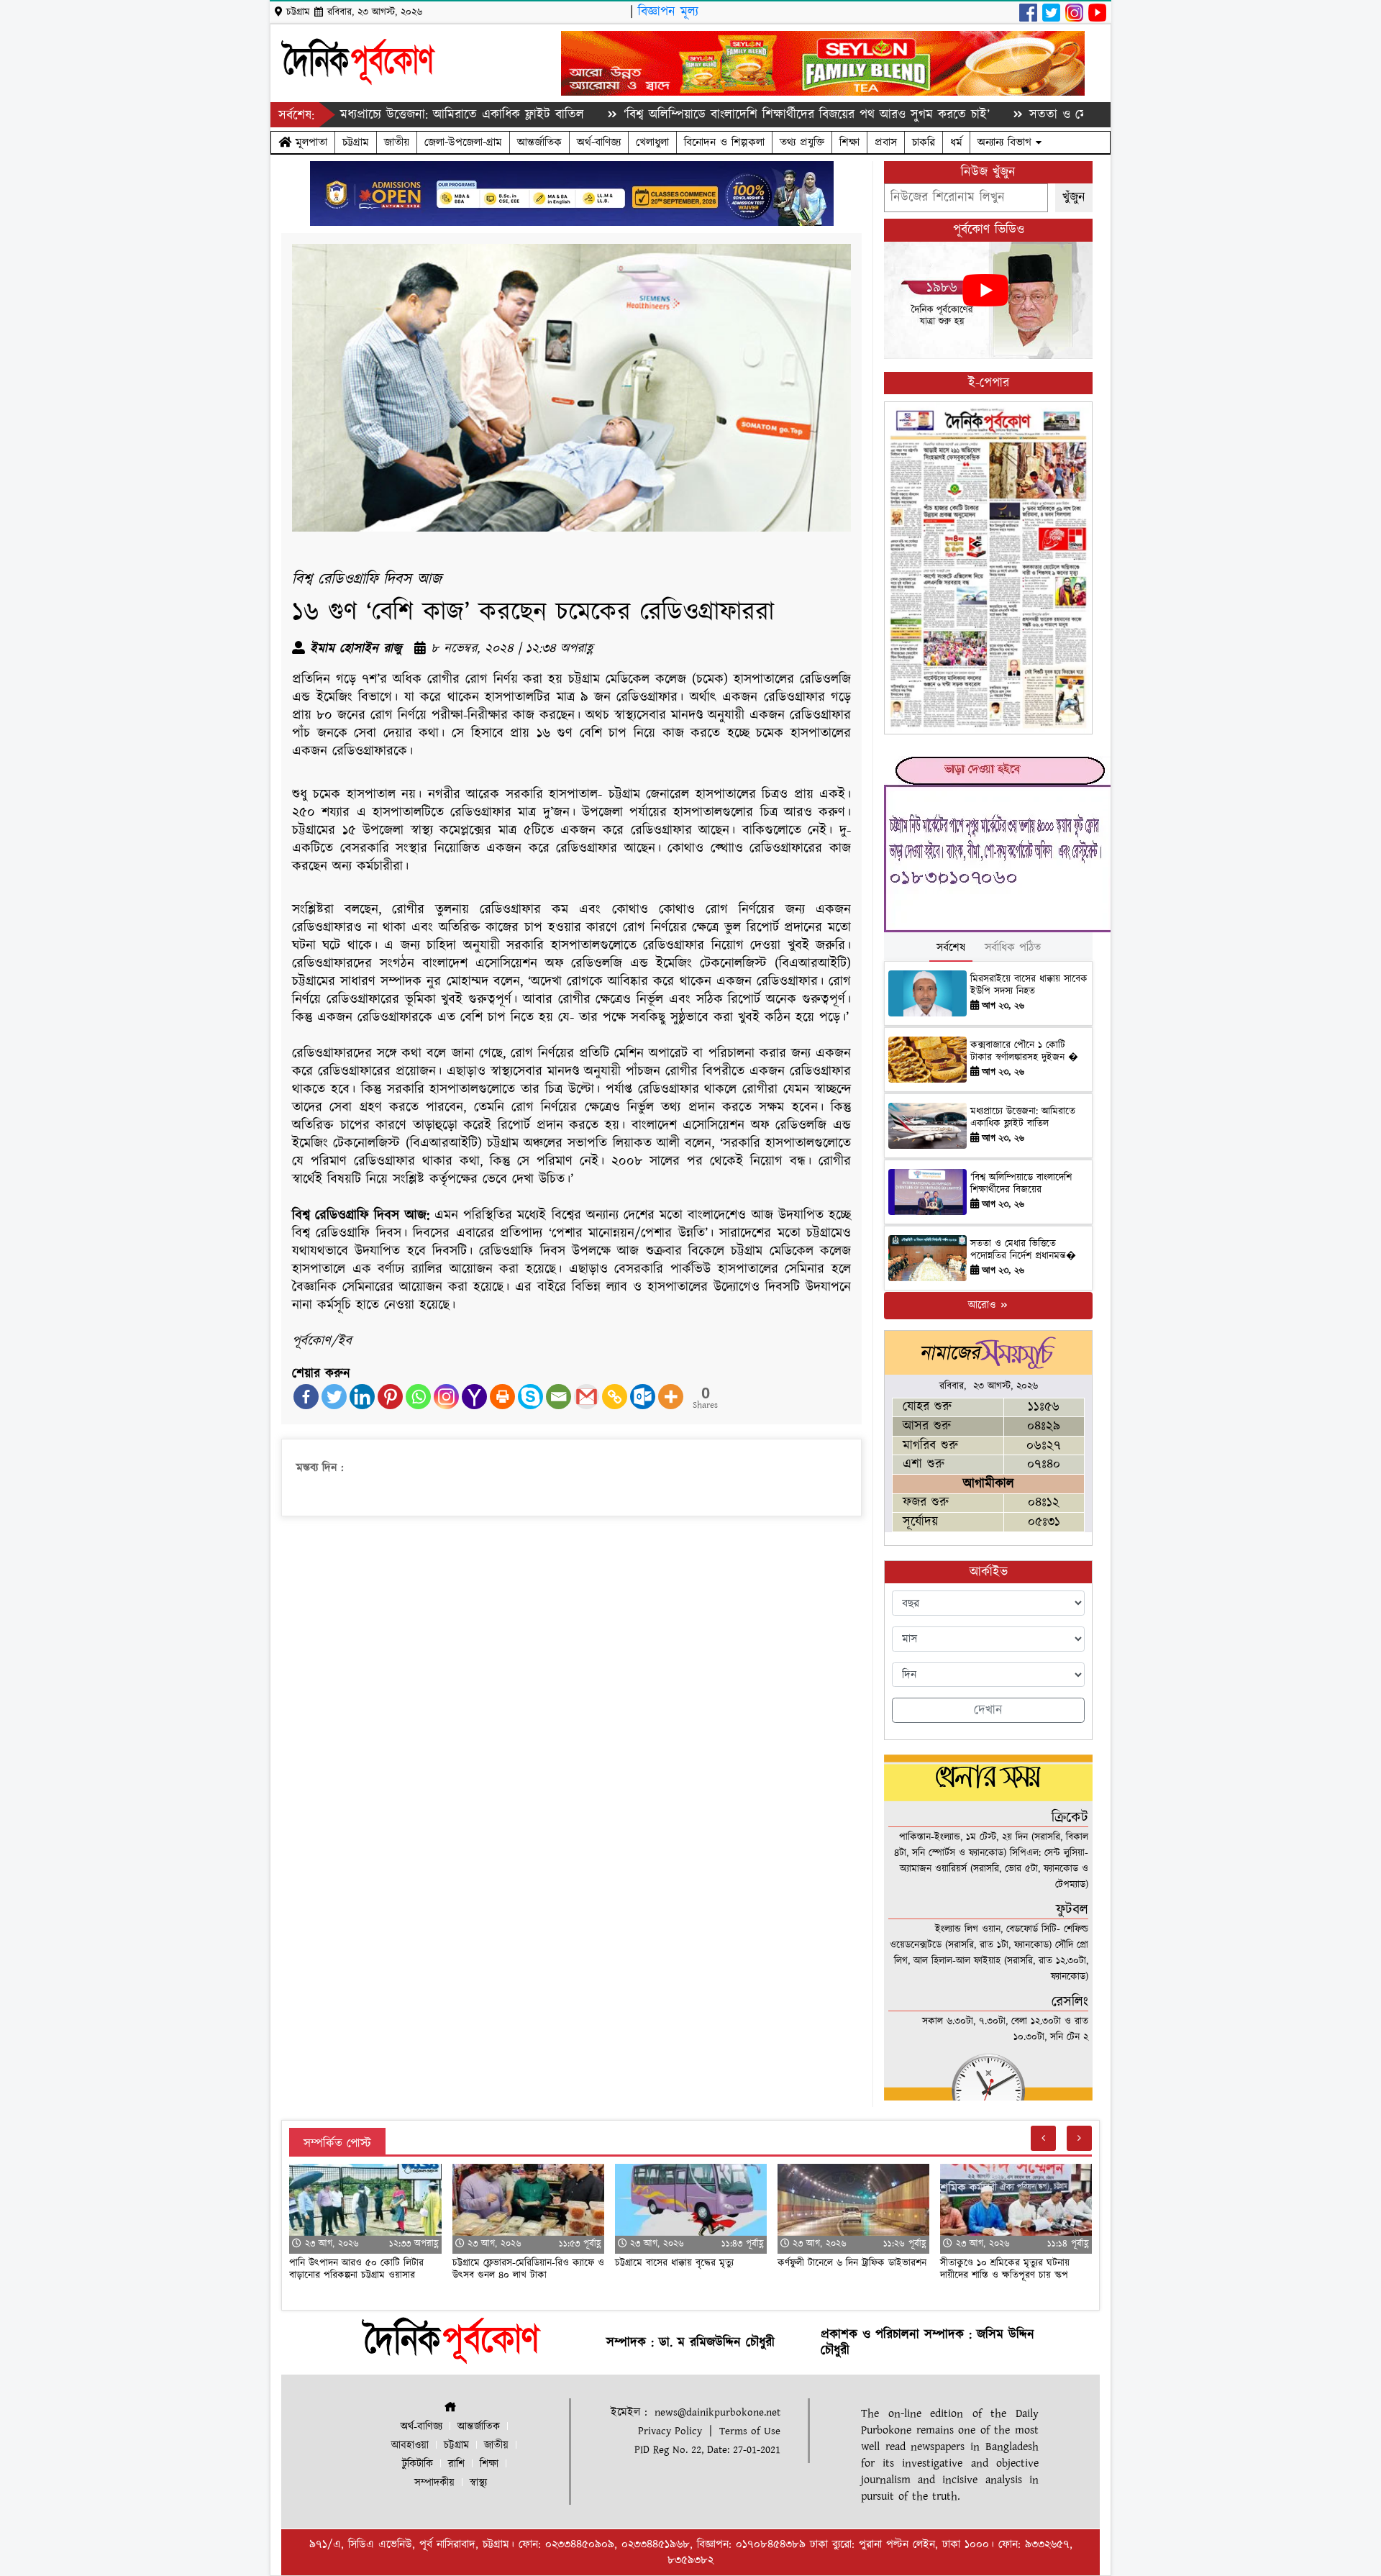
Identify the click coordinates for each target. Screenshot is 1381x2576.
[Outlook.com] (643, 1397)
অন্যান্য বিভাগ (1007, 142)
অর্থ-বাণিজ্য (599, 142)
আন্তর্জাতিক (539, 142)
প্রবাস (886, 142)
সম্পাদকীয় (434, 2483)
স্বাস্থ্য (478, 2483)
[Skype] (530, 1397)
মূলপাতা (309, 142)
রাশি (456, 2464)
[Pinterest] (390, 1397)
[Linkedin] (362, 1397)
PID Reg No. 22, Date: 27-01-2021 (707, 2450)
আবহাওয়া (410, 2445)
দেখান (988, 1710)
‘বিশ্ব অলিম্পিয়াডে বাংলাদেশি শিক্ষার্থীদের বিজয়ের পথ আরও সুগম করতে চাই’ (714, 115)
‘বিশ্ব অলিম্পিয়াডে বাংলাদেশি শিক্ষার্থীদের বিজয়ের (1021, 1184)
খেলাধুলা (652, 142)
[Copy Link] (615, 1397)
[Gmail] (587, 1397)
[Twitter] (334, 1397)
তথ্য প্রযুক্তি (802, 142)
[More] (671, 1397)
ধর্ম (956, 142)
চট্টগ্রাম (356, 142)
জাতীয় (397, 142)
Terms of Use (750, 2431)
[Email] (559, 1397)
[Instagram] (446, 1397)
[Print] (502, 1397)
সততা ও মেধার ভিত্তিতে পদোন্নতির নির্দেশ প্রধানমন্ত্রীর (1063, 115)
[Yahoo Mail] (474, 1397)
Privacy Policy (670, 2431)
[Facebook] (306, 1397)
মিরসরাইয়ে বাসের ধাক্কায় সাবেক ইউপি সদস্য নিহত (1029, 985)
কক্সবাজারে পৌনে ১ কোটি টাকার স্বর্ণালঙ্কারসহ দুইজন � (1024, 1051)
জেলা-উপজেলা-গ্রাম (463, 142)
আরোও (984, 1305)
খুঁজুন (1074, 197)
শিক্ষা (849, 142)
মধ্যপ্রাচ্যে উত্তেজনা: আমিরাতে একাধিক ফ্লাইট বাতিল (369, 115)
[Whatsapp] (418, 1397)
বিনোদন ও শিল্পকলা (724, 142)
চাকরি (924, 142)
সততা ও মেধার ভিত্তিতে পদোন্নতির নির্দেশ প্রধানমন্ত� (1023, 1250)
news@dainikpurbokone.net (717, 2412)
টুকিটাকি (418, 2464)
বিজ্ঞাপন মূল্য (668, 12)
